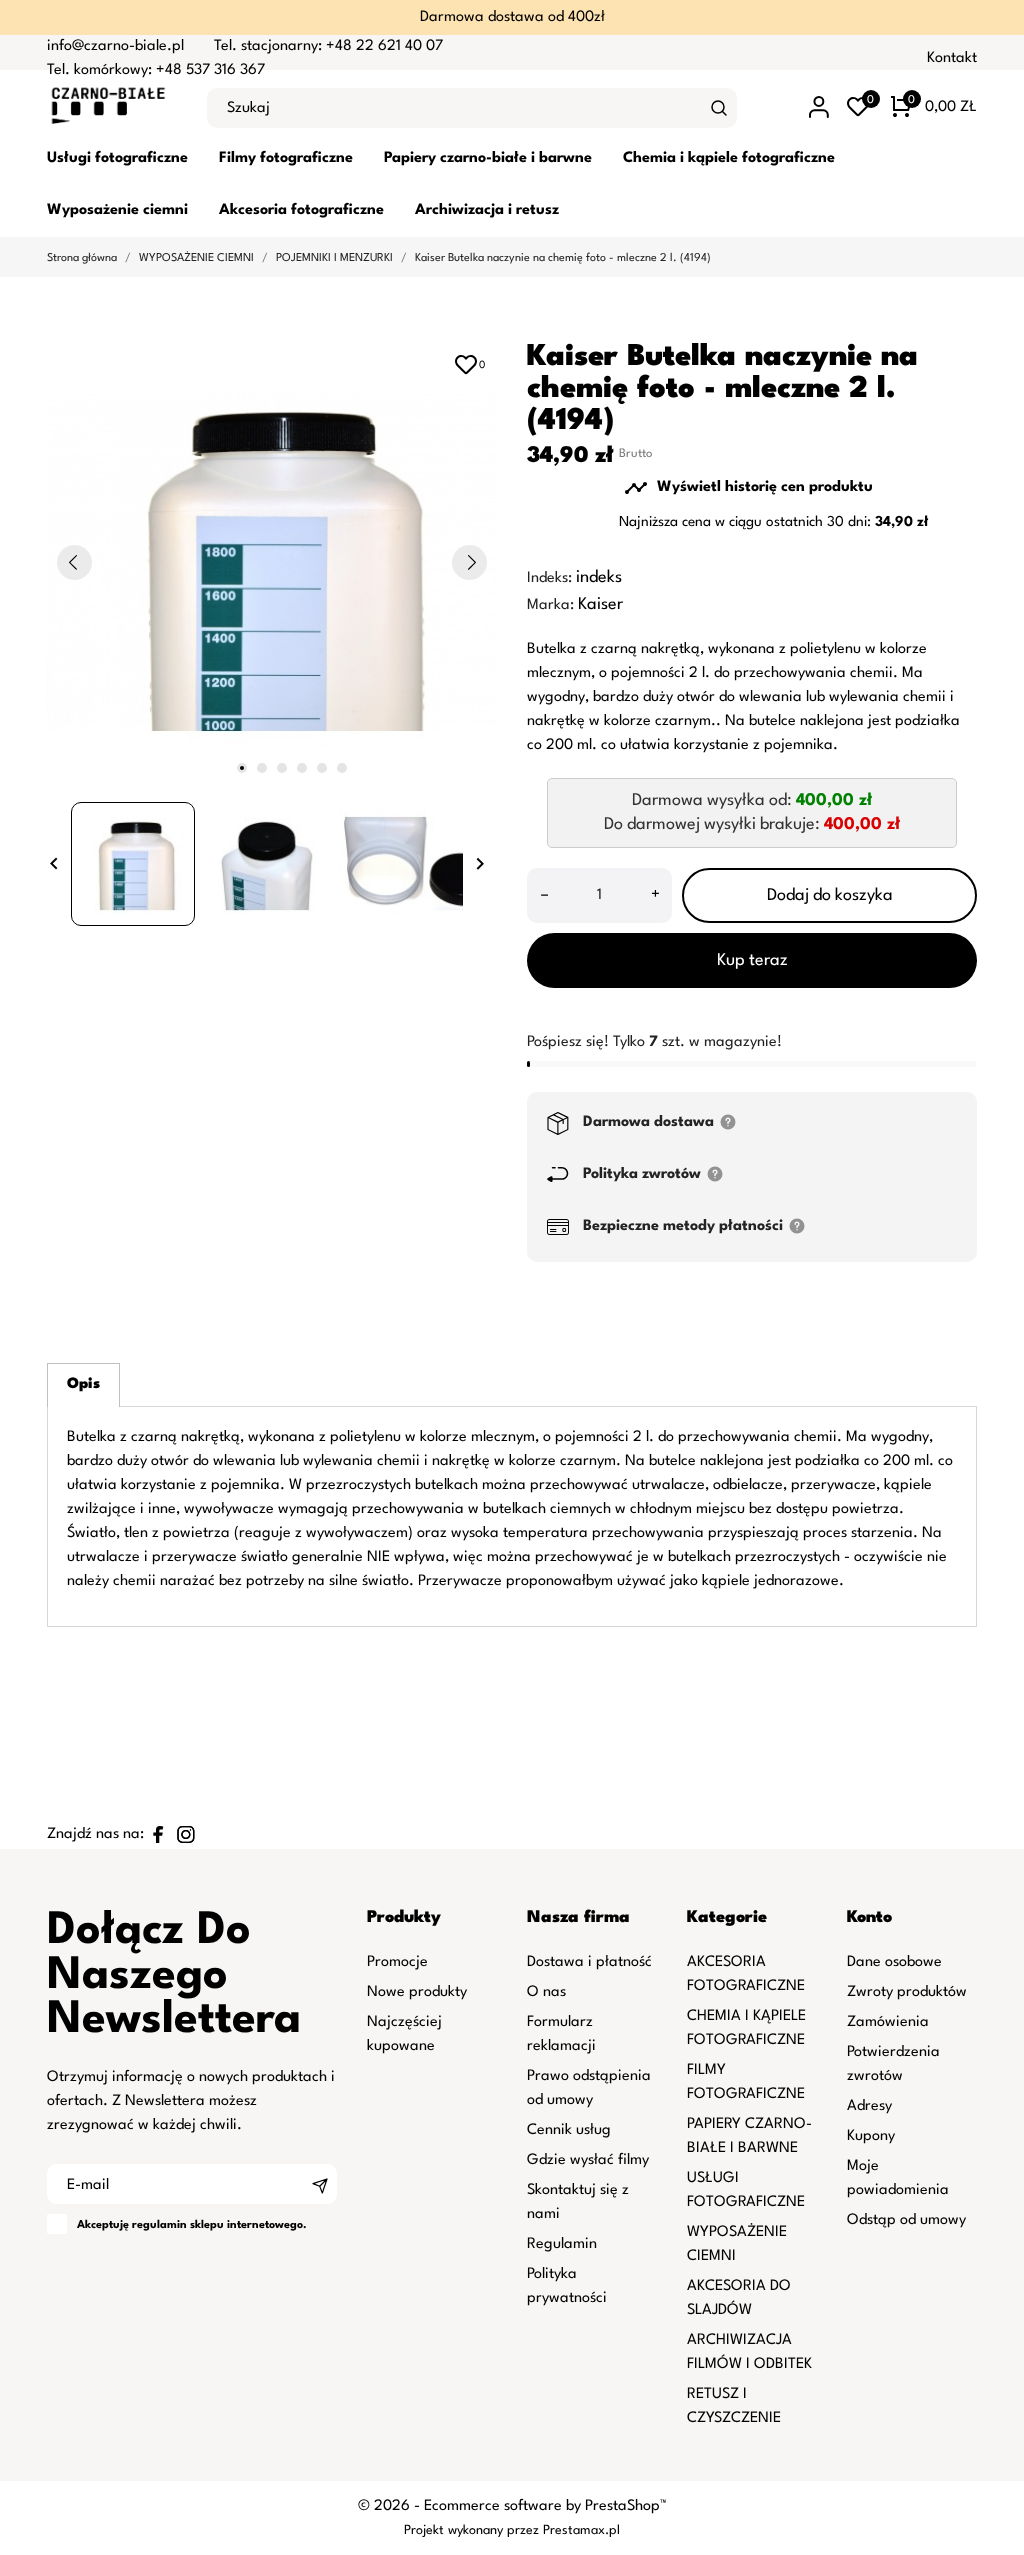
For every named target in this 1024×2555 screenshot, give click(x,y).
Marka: (550, 605)
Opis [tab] (83, 1384)
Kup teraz (752, 960)
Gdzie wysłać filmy (588, 2160)
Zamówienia (888, 2022)
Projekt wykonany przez (473, 2530)
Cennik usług (569, 2130)
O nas (546, 1992)
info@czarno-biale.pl (115, 46)
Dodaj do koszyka (830, 895)
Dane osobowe (894, 1962)
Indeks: (549, 578)
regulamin (159, 2225)
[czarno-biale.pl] (112, 108)
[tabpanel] (272, 562)
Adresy (869, 2106)
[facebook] (158, 1834)
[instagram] (186, 1834)
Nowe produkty (417, 1992)
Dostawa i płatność (589, 1962)
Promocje (397, 1962)
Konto (869, 1917)
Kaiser (600, 604)
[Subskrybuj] (320, 2184)
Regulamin (562, 2244)
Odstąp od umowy (906, 2220)
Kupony (871, 2136)
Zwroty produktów (907, 1992)
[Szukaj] (719, 108)
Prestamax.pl (581, 2530)
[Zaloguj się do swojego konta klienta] (819, 107)
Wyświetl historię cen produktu (748, 488)
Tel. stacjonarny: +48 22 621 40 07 (328, 46)
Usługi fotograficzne (117, 158)
